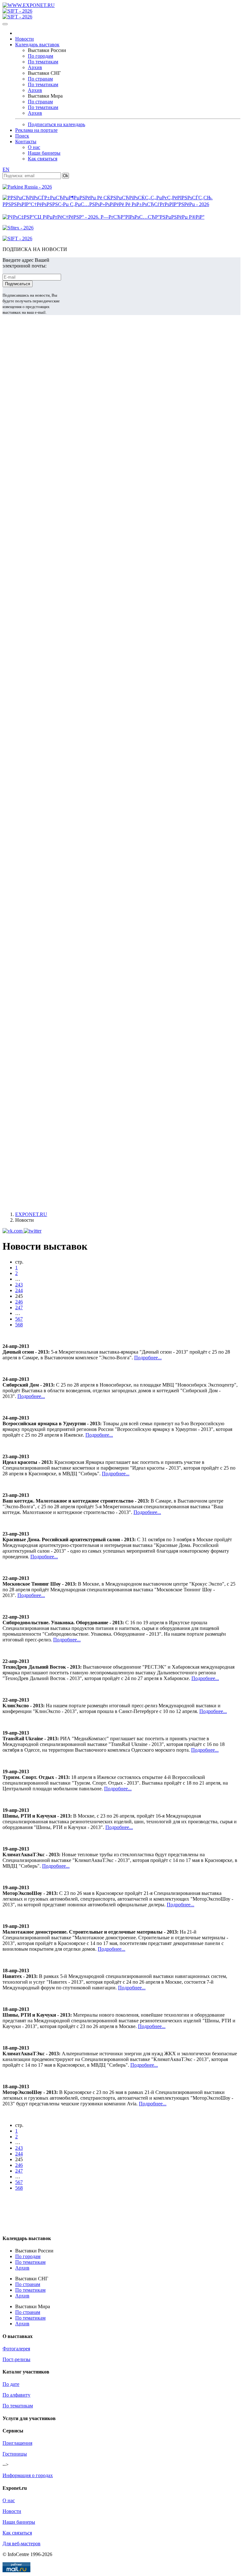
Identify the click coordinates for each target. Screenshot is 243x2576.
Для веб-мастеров (22, 2544)
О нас (34, 147)
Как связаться (43, 159)
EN (6, 169)
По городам (40, 56)
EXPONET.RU (31, 1214)
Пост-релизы (16, 2359)
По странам (40, 79)
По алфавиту (16, 2395)
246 (19, 1302)
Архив (35, 67)
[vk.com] (13, 1231)
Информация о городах (28, 2475)
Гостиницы (15, 2454)
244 (19, 1290)
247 (19, 1307)
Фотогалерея (16, 2349)
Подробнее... (148, 1358)
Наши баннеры (44, 153)
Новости (25, 39)
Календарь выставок (37, 45)
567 (19, 1319)
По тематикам (43, 62)
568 (19, 1325)
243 (19, 1285)
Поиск (22, 136)
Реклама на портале (36, 130)
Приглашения (17, 2443)
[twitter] (33, 1231)
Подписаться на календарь (56, 124)
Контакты (26, 142)
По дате (11, 2384)
